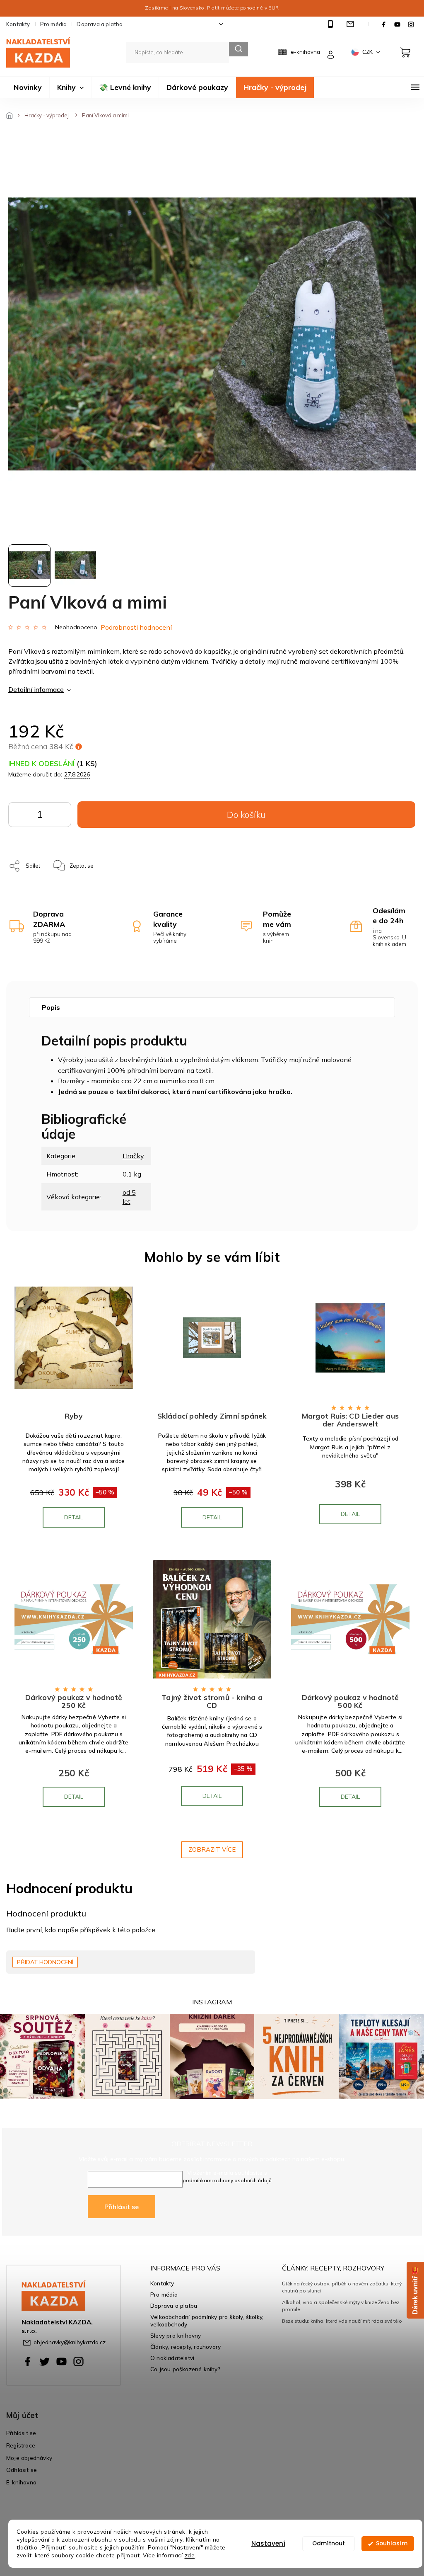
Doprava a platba (100, 24)
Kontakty (18, 24)
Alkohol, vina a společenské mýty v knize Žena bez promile (341, 2306)
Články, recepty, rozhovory (185, 2347)
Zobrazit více (212, 1850)
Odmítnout (329, 2543)
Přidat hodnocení (45, 1962)
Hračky (133, 1156)
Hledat (238, 49)
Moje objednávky (29, 2458)
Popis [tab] (51, 1007)
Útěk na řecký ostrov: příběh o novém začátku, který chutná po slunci (342, 2287)
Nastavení (268, 2543)
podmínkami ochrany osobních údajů (227, 2180)
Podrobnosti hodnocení (136, 627)
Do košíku (59, 817)
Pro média (54, 24)
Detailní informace (36, 689)
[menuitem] (28, 87)
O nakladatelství (172, 2358)
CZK (368, 52)
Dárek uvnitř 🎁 (415, 2290)
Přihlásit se (122, 2207)
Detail (74, 1517)
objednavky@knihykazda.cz (70, 2342)
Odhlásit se (22, 2470)
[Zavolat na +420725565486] (331, 24)
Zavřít (131, 861)
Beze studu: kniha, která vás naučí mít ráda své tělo (342, 2321)
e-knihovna (305, 52)
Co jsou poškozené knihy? (185, 2369)
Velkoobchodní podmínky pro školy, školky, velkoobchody (207, 2321)
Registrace (21, 2445)
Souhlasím (392, 2543)
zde (190, 2555)
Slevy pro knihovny (176, 2335)
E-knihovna (21, 2482)
